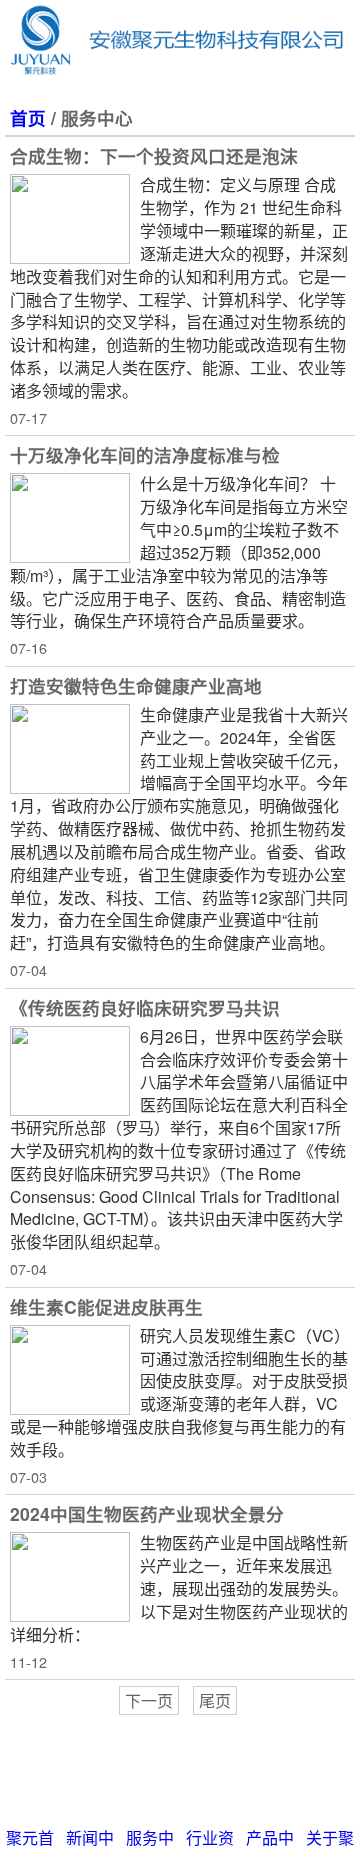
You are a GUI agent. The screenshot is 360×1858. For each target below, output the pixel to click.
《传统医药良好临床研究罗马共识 (145, 1007)
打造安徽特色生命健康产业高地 (136, 685)
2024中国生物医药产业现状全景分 (147, 1513)
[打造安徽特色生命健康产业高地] (70, 749)
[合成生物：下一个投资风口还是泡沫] (70, 219)
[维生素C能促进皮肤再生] (70, 1370)
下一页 (149, 1700)
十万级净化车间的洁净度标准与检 (145, 454)
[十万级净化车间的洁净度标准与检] (70, 518)
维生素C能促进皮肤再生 (106, 1306)
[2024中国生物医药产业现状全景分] (70, 1577)
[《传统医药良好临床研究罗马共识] (70, 1071)
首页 (28, 117)
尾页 (215, 1700)
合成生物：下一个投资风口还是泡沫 (154, 155)
